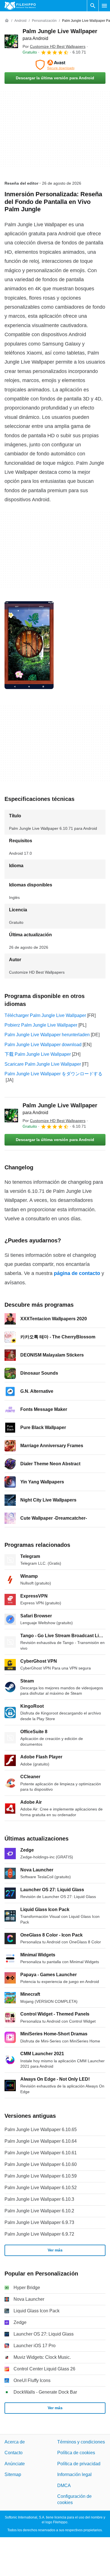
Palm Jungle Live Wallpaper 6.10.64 (41, 2141)
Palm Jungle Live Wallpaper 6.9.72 (39, 2234)
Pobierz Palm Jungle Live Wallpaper (41, 1025)
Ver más (55, 2250)
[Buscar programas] (93, 6)
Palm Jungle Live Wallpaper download (43, 1045)
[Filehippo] (20, 6)
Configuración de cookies (74, 2499)
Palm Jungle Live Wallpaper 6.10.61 (41, 2153)
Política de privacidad (79, 2464)
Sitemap (13, 2474)
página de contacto (77, 1273)
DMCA (64, 2486)
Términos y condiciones (81, 2442)
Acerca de (15, 2442)
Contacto (14, 2453)
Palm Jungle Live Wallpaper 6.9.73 (39, 2222)
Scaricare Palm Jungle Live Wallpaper (43, 1064)
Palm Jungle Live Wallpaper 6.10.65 (41, 2130)
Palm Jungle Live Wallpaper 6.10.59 (41, 2176)
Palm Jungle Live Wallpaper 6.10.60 (41, 2164)
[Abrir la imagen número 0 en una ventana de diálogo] (29, 645)
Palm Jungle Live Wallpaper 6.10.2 (39, 2211)
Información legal (74, 2474)
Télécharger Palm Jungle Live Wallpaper (45, 1015)
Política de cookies (76, 2453)
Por (54, 46)
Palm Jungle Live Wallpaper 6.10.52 (41, 2188)
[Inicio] (7, 21)
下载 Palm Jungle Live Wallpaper (38, 1054)
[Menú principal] (104, 6)
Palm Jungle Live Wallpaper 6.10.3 (39, 2199)
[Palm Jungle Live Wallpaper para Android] (11, 41)
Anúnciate (15, 2464)
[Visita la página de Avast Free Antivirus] (55, 65)
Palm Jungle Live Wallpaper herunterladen (47, 1035)
